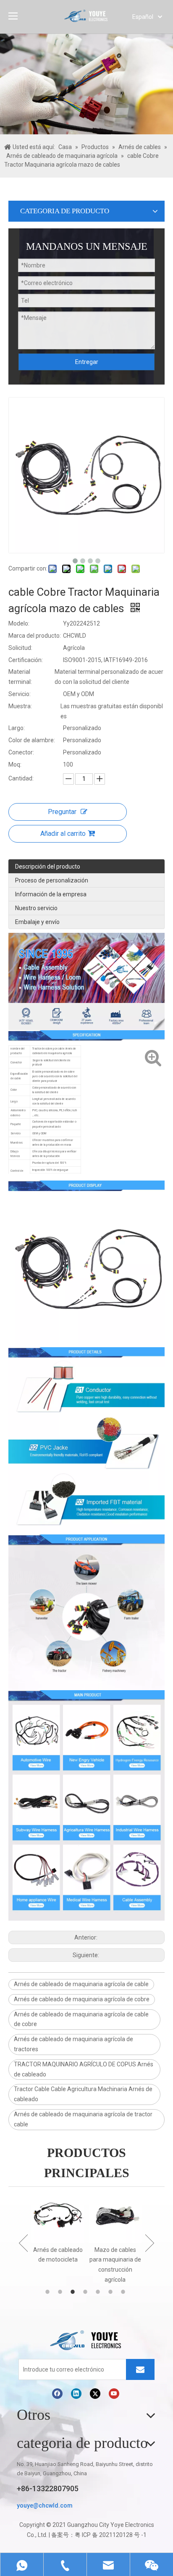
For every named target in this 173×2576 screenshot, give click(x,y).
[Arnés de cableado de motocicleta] (58, 2217)
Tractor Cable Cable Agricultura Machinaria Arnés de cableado (83, 2094)
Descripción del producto (48, 867)
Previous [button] (23, 2243)
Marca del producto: (35, 636)
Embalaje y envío (37, 922)
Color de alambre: (32, 740)
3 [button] (74, 2292)
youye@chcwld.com (45, 2505)
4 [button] (86, 2292)
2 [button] (61, 2292)
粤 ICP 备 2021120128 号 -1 (111, 2535)
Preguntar (62, 812)
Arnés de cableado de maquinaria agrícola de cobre (82, 1999)
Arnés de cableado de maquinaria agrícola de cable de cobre (81, 2019)
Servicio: (20, 694)
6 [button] (112, 2292)
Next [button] (150, 2243)
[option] (58, 2228)
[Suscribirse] (140, 2369)
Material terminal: (20, 677)
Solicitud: (20, 648)
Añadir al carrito (63, 834)
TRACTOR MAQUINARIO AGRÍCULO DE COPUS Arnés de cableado (84, 2069)
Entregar (87, 362)
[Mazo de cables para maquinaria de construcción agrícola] (115, 2217)
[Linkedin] (76, 2394)
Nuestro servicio (36, 908)
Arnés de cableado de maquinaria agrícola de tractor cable (83, 2119)
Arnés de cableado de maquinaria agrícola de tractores (73, 2044)
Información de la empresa (51, 894)
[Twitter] (95, 2394)
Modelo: (19, 623)
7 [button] (124, 2292)
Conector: (21, 752)
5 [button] (99, 2292)
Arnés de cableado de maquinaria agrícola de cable (81, 1984)
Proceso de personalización (52, 880)
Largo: (17, 728)
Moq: (15, 764)
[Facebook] (57, 2394)
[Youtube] (114, 2394)
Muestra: (20, 706)
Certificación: (26, 660)
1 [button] (49, 2292)
